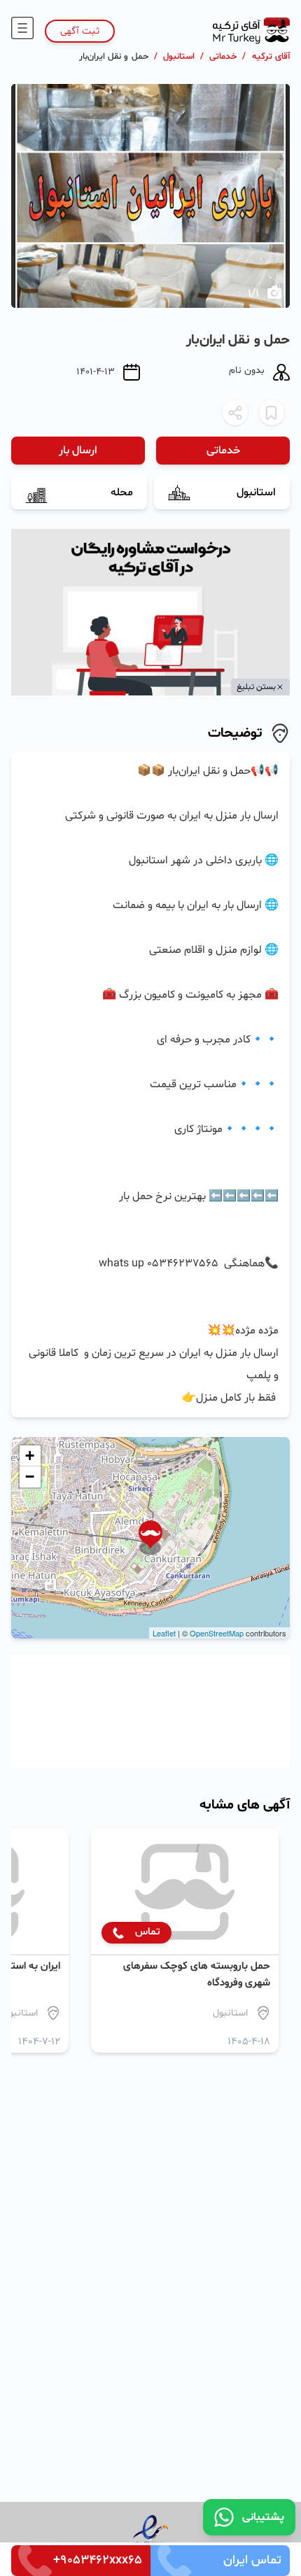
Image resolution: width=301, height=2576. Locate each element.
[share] (235, 413)
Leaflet (164, 1633)
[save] (272, 413)
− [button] (30, 1477)
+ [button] (30, 1456)
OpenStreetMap (217, 1633)
